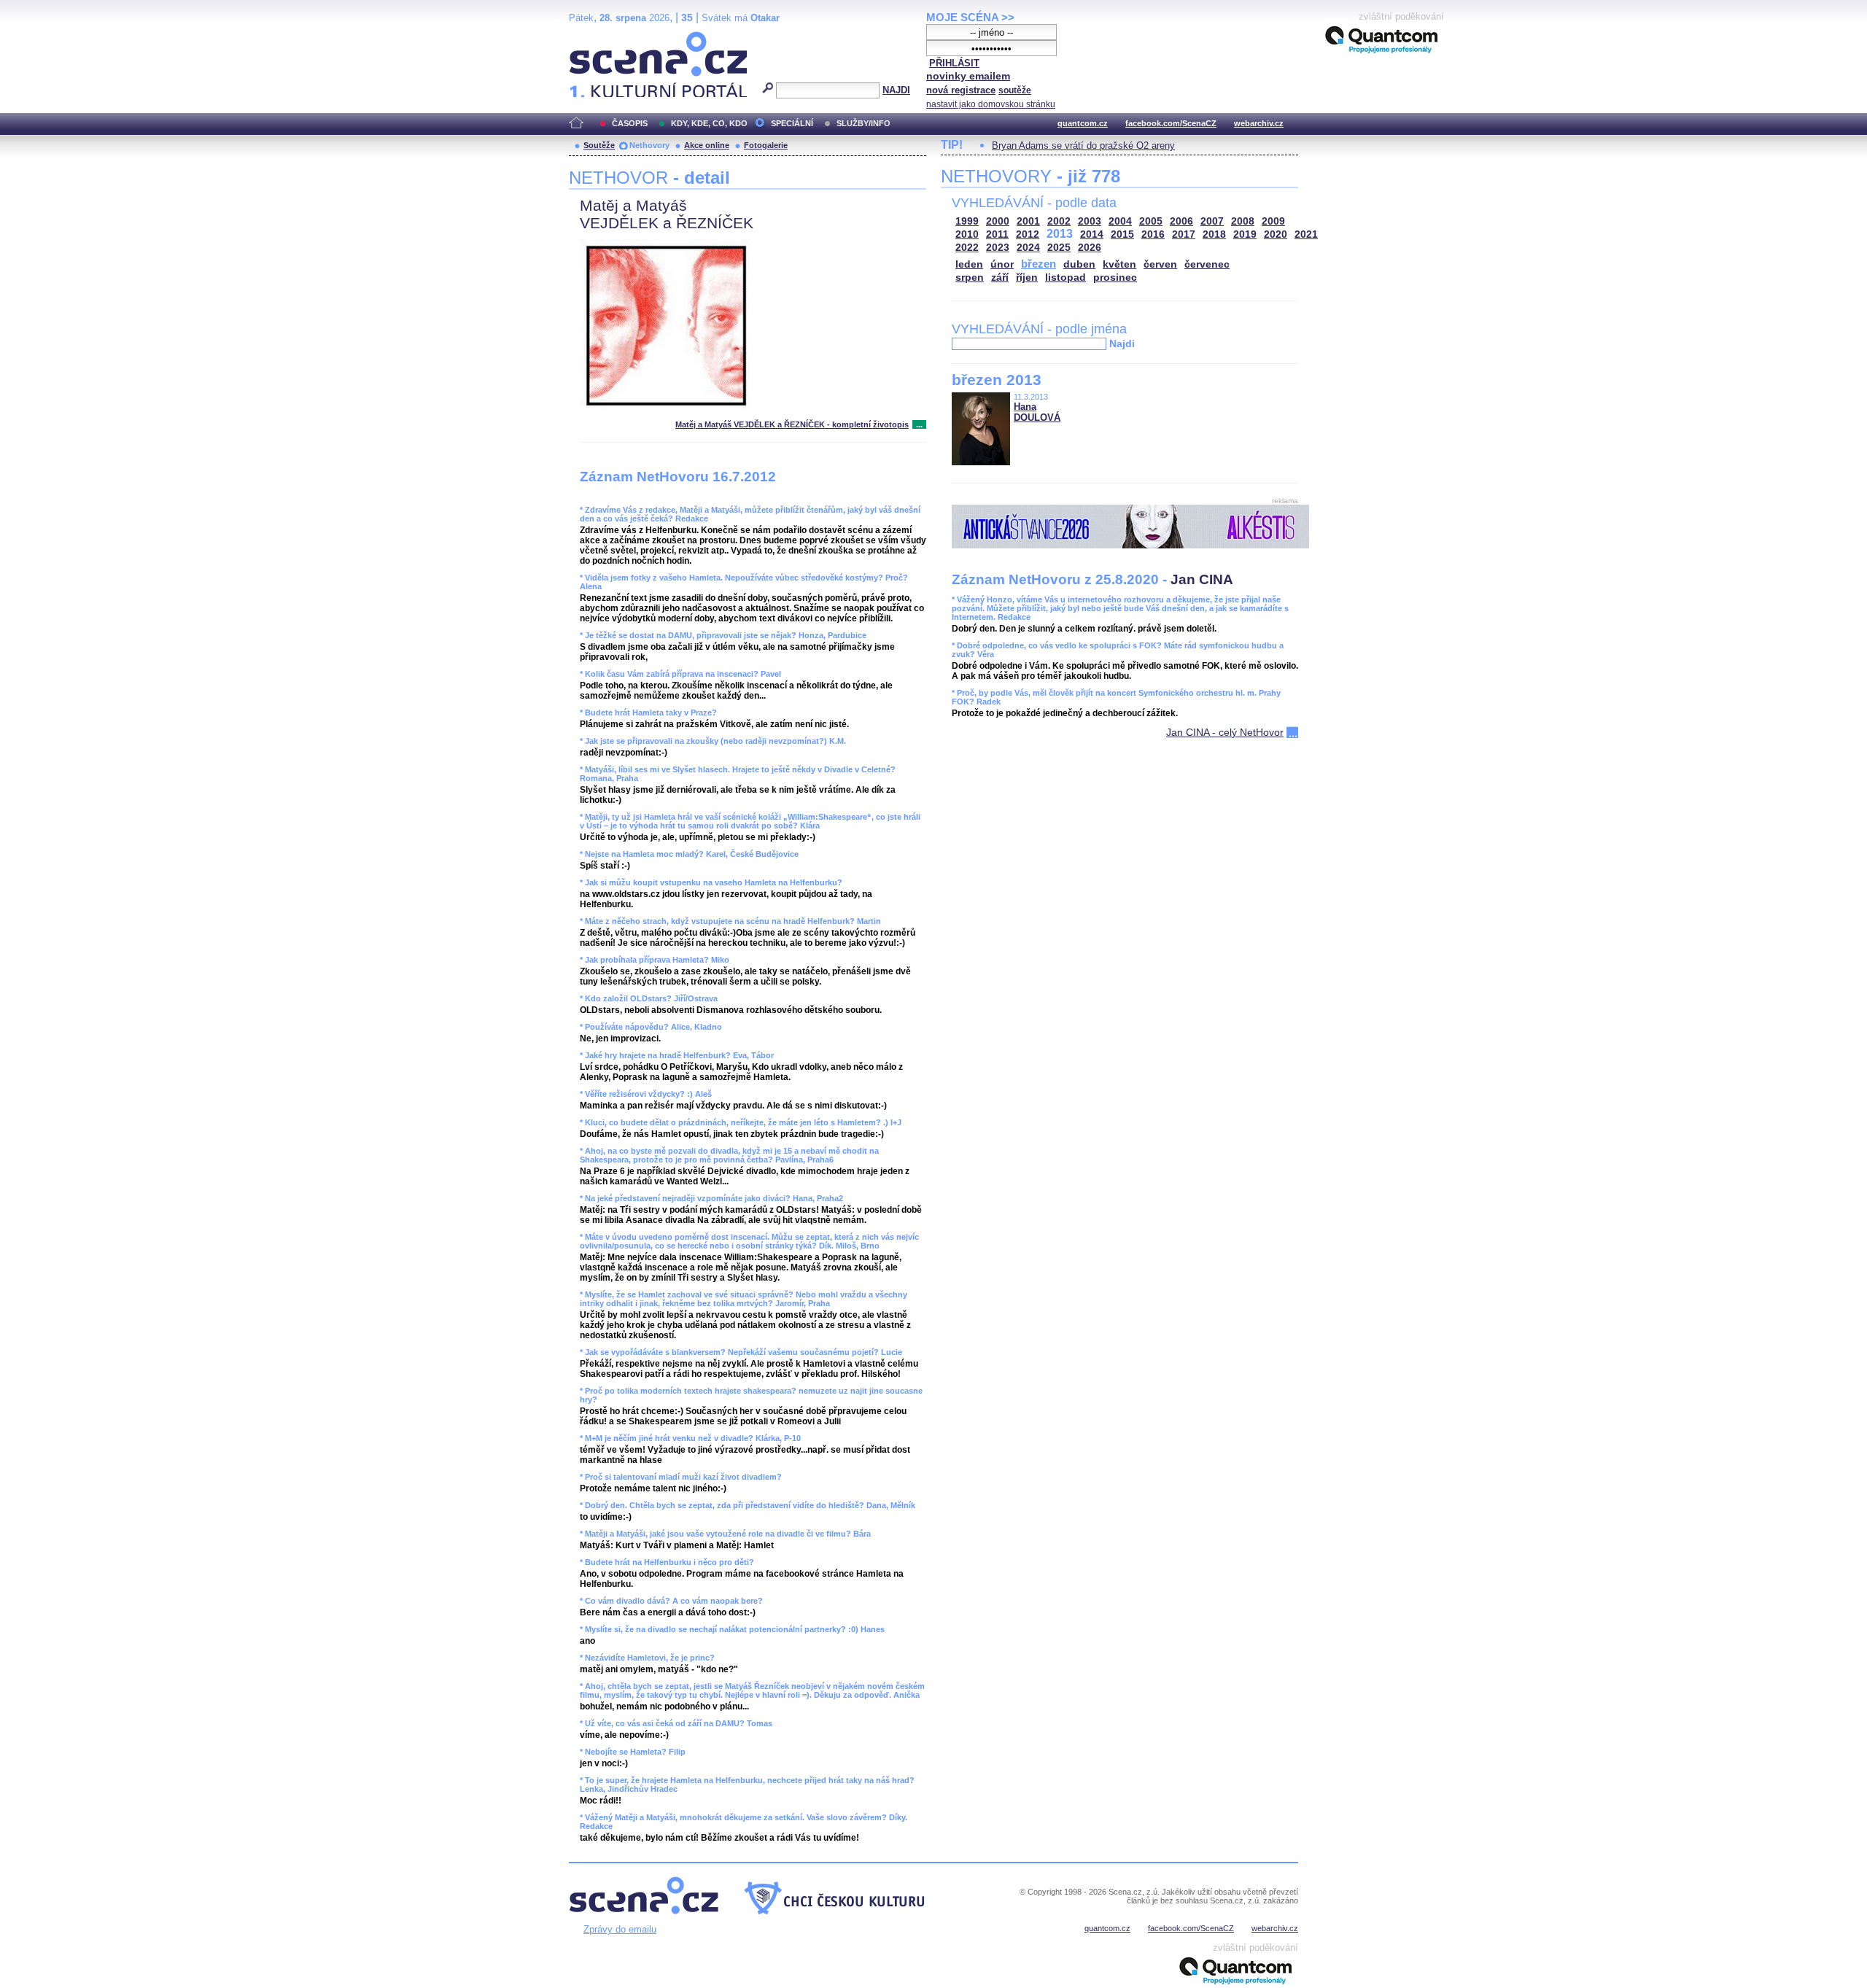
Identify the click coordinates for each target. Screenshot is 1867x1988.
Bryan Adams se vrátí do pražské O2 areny (1083, 145)
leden (969, 264)
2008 (1243, 221)
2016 (1153, 234)
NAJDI (896, 90)
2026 (1090, 248)
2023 (998, 248)
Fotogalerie (766, 145)
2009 (1273, 221)
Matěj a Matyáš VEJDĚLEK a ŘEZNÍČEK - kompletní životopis (792, 424)
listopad (1066, 277)
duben (1079, 264)
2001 (1028, 221)
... (919, 424)
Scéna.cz (594, 38)
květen (1119, 264)
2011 (997, 234)
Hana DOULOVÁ (1037, 412)
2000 (998, 221)
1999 (967, 221)
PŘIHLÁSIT (954, 63)
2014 (1092, 234)
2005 (1151, 221)
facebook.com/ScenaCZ (1171, 123)
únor (1002, 264)
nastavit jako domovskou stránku (991, 104)
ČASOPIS (630, 123)
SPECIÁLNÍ (792, 123)
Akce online (707, 145)
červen (1160, 264)
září (1000, 277)
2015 (1122, 234)
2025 (1059, 248)
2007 (1212, 221)
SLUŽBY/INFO (863, 123)
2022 (967, 248)
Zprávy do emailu (620, 1929)
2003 (1090, 221)
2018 (1214, 234)
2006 (1181, 221)
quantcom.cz (1083, 123)
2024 (1028, 248)
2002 (1059, 221)
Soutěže (599, 145)
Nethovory (649, 145)
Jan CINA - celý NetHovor (1225, 732)
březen (1039, 264)
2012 (1028, 234)
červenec (1207, 264)
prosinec (1115, 277)
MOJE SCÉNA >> (970, 17)
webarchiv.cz (1259, 123)
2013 (1060, 234)
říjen (1027, 277)
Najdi (1122, 343)
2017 (1184, 234)
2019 (1245, 234)
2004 (1120, 221)
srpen (970, 277)
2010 (967, 234)
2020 (1276, 234)
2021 (1306, 234)
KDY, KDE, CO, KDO (709, 123)
